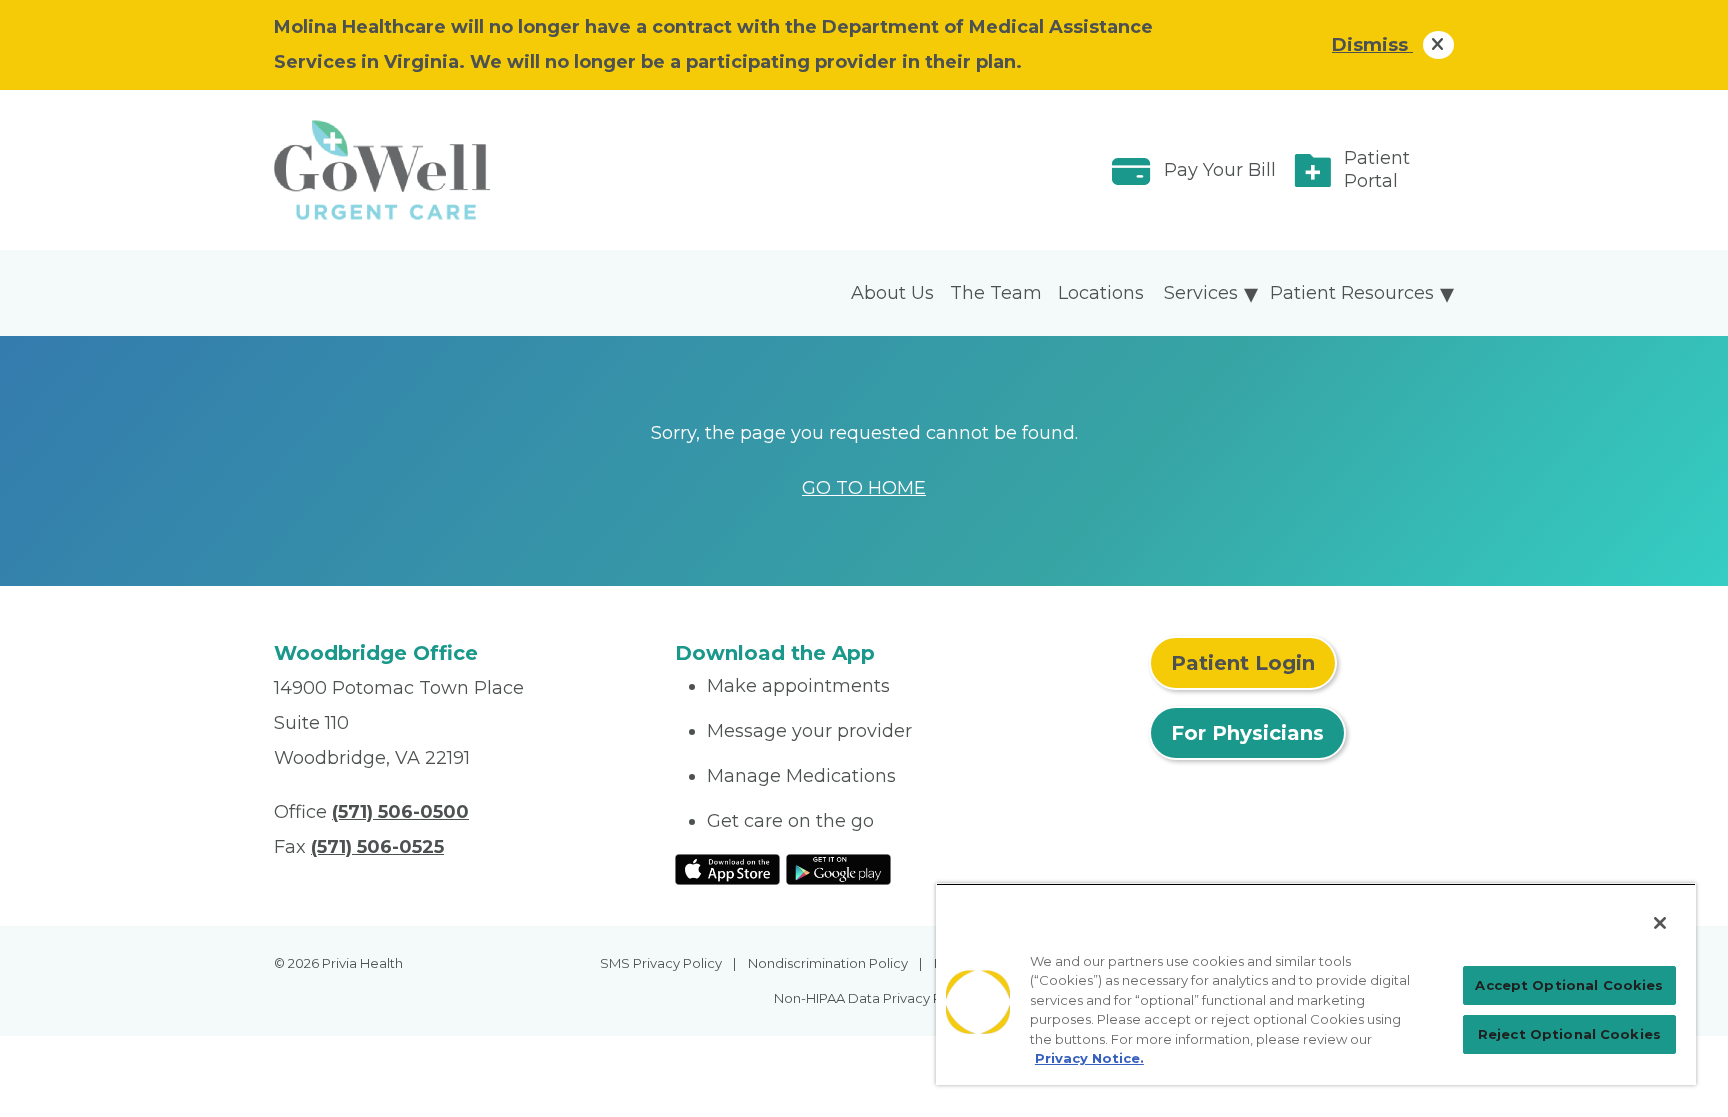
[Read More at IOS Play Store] (727, 868)
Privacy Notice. (1089, 1058)
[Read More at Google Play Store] (838, 868)
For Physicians (1247, 733)
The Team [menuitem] (996, 293)
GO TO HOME (864, 488)
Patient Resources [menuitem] (1352, 293)
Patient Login (1243, 663)
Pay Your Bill (1220, 170)
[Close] (1660, 923)
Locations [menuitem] (1101, 293)
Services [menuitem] (1201, 293)
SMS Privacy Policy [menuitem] (661, 963)
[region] (1316, 984)
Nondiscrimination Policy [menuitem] (828, 963)
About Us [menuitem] (892, 293)
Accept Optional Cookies (1569, 985)
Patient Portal (1377, 169)
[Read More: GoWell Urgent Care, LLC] (462, 170)
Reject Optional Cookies (1569, 1034)
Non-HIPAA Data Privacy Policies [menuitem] (878, 998)
